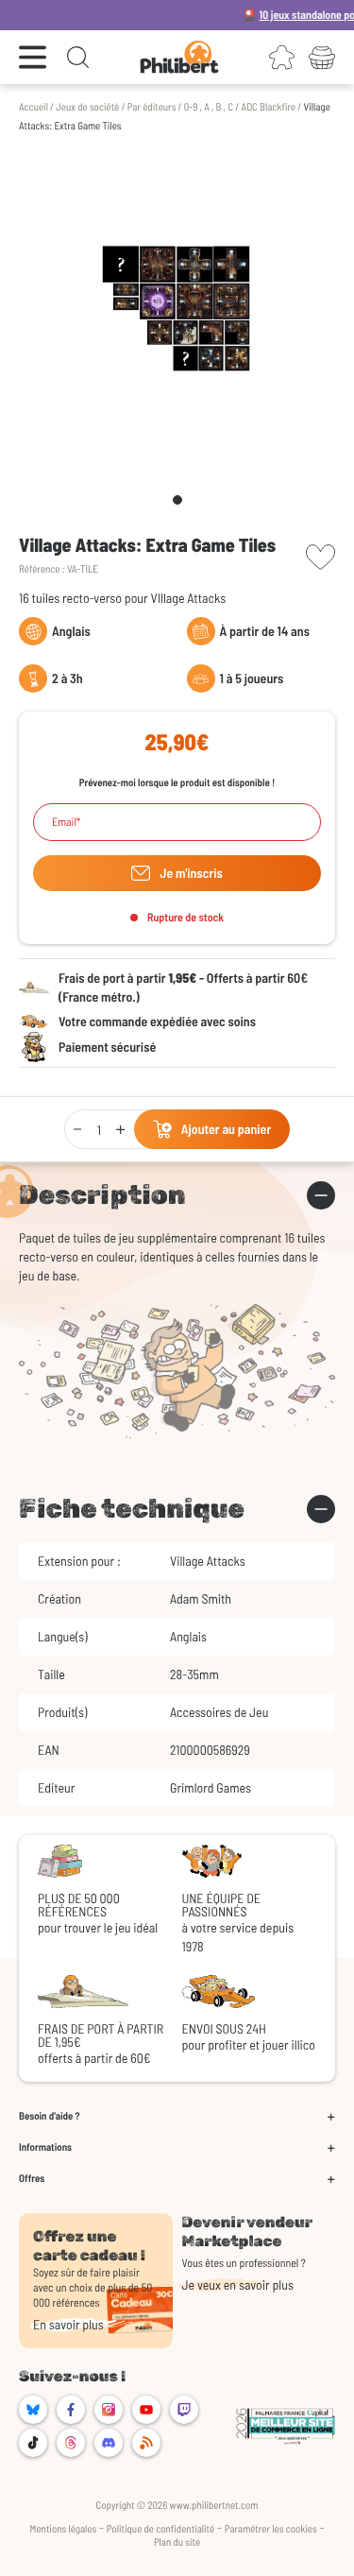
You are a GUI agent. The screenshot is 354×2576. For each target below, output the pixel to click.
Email (64, 822)
